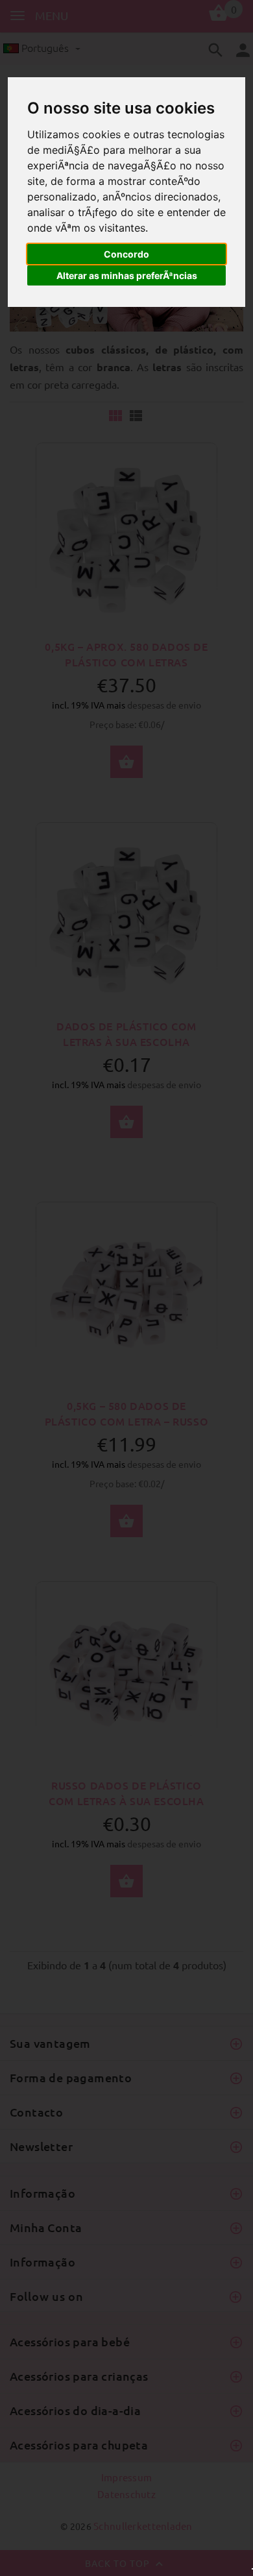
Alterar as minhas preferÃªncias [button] (127, 275)
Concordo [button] (126, 254)
